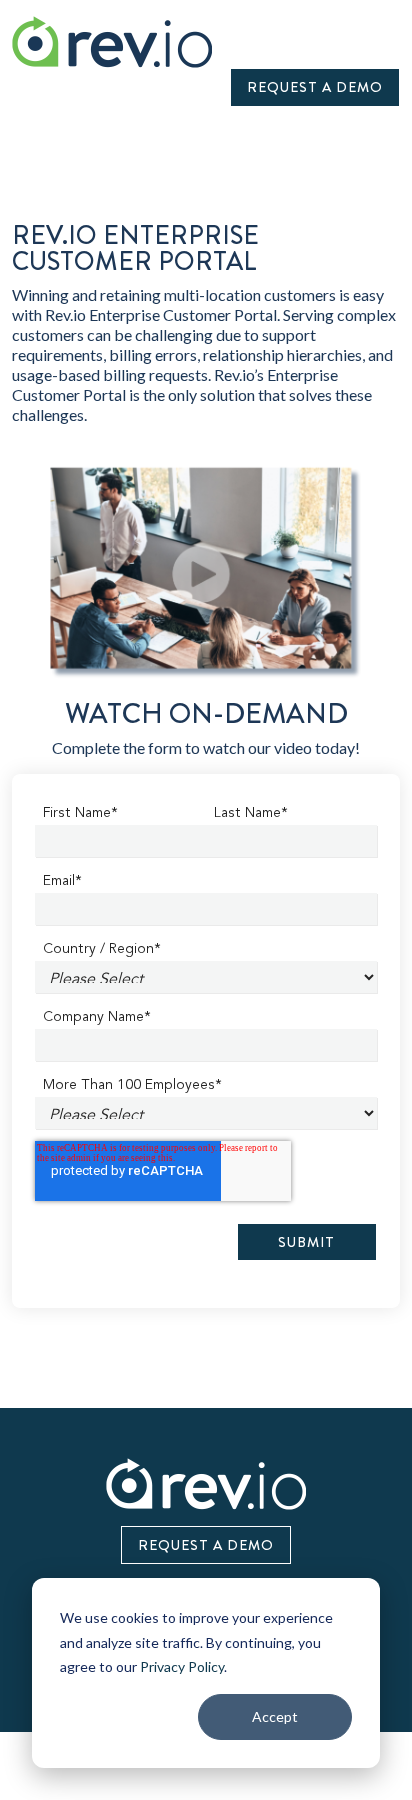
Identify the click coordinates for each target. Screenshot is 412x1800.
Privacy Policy (182, 1666)
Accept (275, 1716)
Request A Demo (315, 87)
